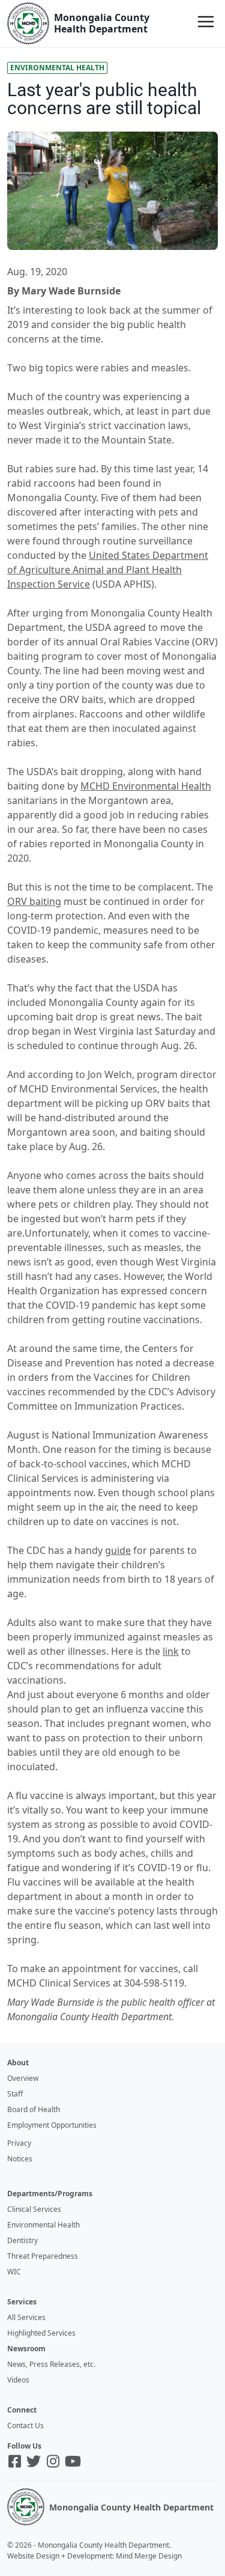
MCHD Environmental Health (146, 786)
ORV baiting (34, 901)
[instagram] (53, 2461)
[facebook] (15, 2461)
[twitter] (34, 2461)
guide (118, 1550)
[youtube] (73, 2461)
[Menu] (206, 22)
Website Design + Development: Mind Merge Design (94, 2556)
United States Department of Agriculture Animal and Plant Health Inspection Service (108, 570)
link (171, 1651)
